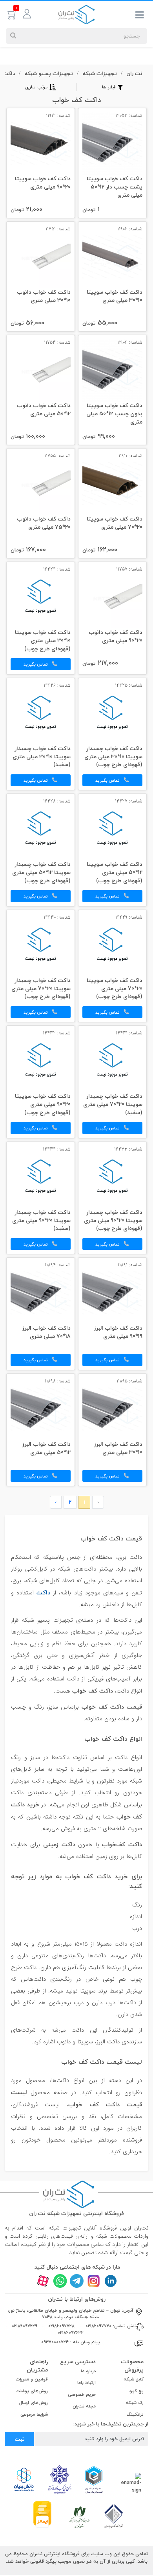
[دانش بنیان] (24, 2479)
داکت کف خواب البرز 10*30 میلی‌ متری (118, 1449)
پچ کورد (136, 2391)
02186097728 (61, 2326)
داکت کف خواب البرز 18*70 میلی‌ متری (46, 1333)
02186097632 (71, 2333)
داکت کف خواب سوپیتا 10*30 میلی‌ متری (115, 297)
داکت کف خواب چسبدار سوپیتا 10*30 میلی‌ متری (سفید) (42, 757)
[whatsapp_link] (60, 2281)
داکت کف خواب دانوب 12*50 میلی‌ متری (44, 410)
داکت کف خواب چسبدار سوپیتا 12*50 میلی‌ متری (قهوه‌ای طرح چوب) (41, 873)
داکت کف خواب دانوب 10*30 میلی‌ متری (44, 297)
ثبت (20, 2439)
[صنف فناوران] (114, 2516)
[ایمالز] (42, 2514)
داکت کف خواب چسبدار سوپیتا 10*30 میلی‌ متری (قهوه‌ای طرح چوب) (113, 757)
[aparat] (43, 2281)
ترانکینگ (135, 2414)
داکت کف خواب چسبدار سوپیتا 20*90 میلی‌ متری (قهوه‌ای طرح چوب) (113, 1221)
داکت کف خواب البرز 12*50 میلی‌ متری (46, 1449)
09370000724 (55, 2342)
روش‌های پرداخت (32, 2391)
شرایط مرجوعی (34, 2414)
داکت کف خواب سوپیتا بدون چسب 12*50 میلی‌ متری (114, 414)
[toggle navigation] (140, 16)
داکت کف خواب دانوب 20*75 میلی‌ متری (44, 523)
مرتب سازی (36, 87)
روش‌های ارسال (34, 2403)
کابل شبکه (134, 2379)
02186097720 (98, 2326)
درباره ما (88, 2371)
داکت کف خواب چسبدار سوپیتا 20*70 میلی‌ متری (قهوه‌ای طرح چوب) (41, 989)
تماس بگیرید (36, 664)
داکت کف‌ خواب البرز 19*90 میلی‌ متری (118, 1333)
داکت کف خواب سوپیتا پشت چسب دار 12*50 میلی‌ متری (115, 187)
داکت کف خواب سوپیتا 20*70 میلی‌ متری (115, 523)
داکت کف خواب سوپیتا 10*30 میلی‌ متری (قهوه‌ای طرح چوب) (43, 641)
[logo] (76, 14)
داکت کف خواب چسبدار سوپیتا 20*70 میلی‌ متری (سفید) (113, 1105)
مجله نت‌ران (84, 2406)
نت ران (134, 73)
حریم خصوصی (82, 2394)
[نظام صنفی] (80, 2517)
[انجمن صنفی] (60, 2479)
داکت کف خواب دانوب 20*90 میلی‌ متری (116, 637)
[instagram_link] (94, 2281)
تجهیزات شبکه (100, 73)
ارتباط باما (87, 2383)
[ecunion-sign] (94, 2479)
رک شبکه (135, 2403)
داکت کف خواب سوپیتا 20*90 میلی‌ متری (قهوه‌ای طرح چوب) (43, 1105)
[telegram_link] (77, 2281)
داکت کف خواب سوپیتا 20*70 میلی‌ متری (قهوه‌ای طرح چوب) (115, 989)
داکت (9, 73)
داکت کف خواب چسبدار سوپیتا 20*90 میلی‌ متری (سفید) (41, 1221)
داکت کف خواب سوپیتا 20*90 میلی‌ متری (43, 183)
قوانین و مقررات (32, 2379)
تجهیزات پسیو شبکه (49, 73)
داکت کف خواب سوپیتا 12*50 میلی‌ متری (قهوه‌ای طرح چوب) (115, 873)
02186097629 (25, 2326)
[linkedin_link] (110, 2281)
